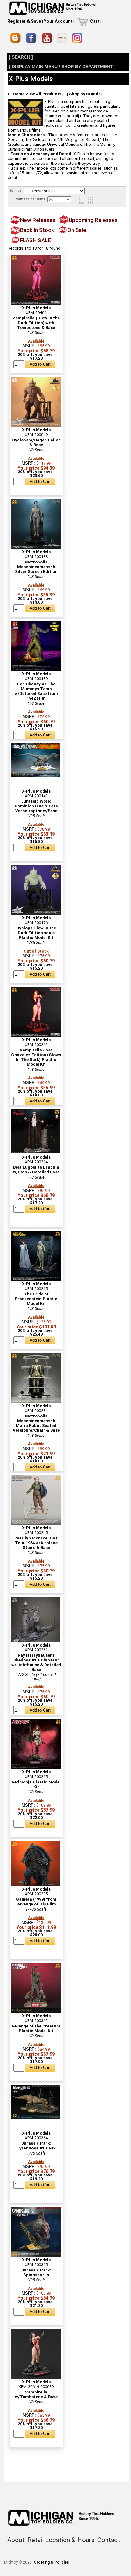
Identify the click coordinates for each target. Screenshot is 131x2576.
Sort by (16, 191)
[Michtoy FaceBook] (32, 39)
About (16, 2540)
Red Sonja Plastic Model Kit (36, 1784)
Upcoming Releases (93, 220)
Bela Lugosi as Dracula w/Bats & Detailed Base (36, 1170)
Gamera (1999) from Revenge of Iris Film (36, 1902)
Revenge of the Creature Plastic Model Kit (36, 2028)
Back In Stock (37, 230)
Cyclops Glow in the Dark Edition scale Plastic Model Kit (36, 933)
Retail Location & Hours (61, 2540)
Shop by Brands (85, 94)
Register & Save (24, 21)
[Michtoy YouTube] (48, 39)
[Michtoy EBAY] (63, 39)
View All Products (43, 94)
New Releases (38, 220)
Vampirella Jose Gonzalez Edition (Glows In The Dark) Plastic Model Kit (36, 1057)
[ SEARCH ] (21, 57)
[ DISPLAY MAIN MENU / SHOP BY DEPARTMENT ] (62, 67)
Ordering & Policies (51, 2562)
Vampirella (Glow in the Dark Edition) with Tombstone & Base (36, 323)
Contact (109, 2540)
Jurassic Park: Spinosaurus (36, 2272)
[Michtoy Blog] (17, 39)
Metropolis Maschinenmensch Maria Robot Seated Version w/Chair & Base (36, 1423)
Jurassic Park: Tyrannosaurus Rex (36, 2146)
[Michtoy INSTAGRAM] (78, 39)
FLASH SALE (35, 240)
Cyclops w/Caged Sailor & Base (36, 442)
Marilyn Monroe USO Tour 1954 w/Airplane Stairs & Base (36, 1543)
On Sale (77, 230)
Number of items (31, 199)
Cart (95, 21)
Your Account (58, 21)
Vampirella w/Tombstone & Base (36, 2394)
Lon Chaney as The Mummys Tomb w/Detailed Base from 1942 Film (36, 691)
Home (19, 94)
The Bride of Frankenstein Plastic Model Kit (36, 1299)
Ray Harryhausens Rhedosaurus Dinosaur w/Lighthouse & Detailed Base (36, 1662)
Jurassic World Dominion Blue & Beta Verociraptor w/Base (36, 806)
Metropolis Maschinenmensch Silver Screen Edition (36, 567)
